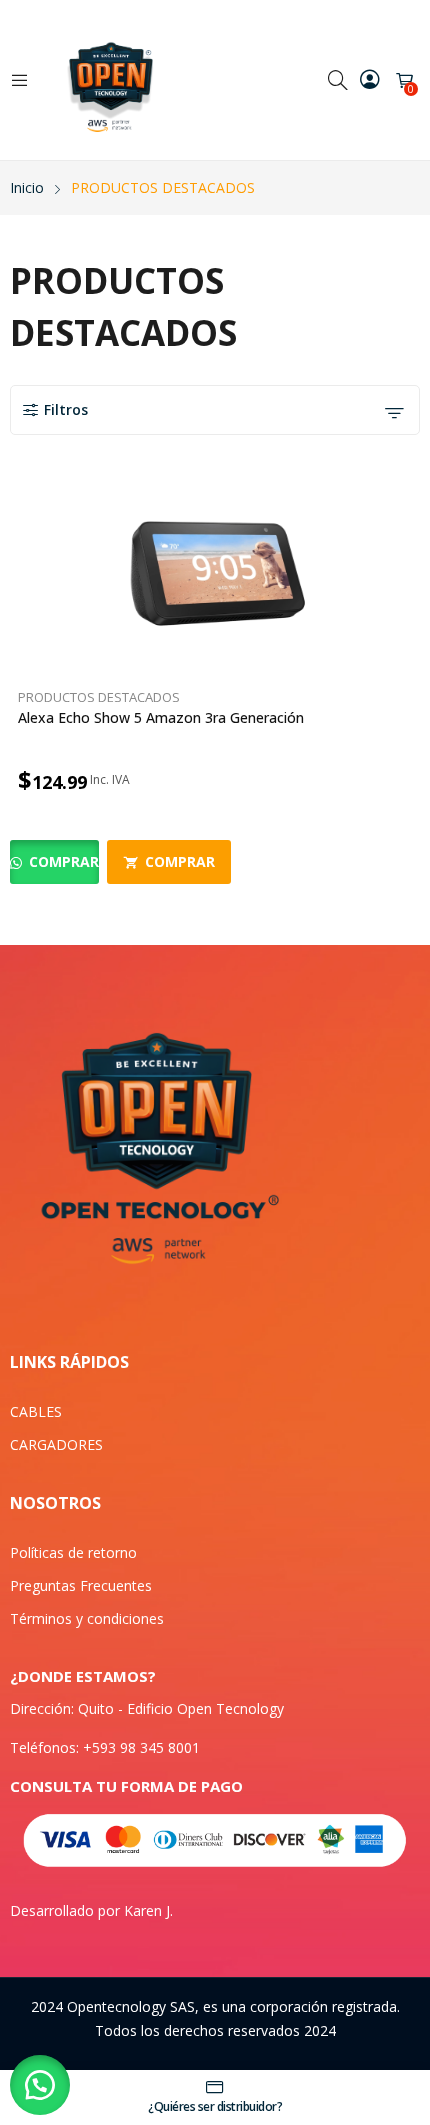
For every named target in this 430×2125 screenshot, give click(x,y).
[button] (40, 2085)
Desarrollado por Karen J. (91, 1910)
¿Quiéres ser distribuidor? (215, 2106)
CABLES (36, 1411)
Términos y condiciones (87, 1618)
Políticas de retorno (73, 1552)
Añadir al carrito (408, 780)
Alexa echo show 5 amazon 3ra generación (161, 717)
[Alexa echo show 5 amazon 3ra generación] (215, 578)
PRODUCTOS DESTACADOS (99, 697)
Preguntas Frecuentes (81, 1585)
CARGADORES (56, 1444)
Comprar (62, 861)
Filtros (66, 409)
